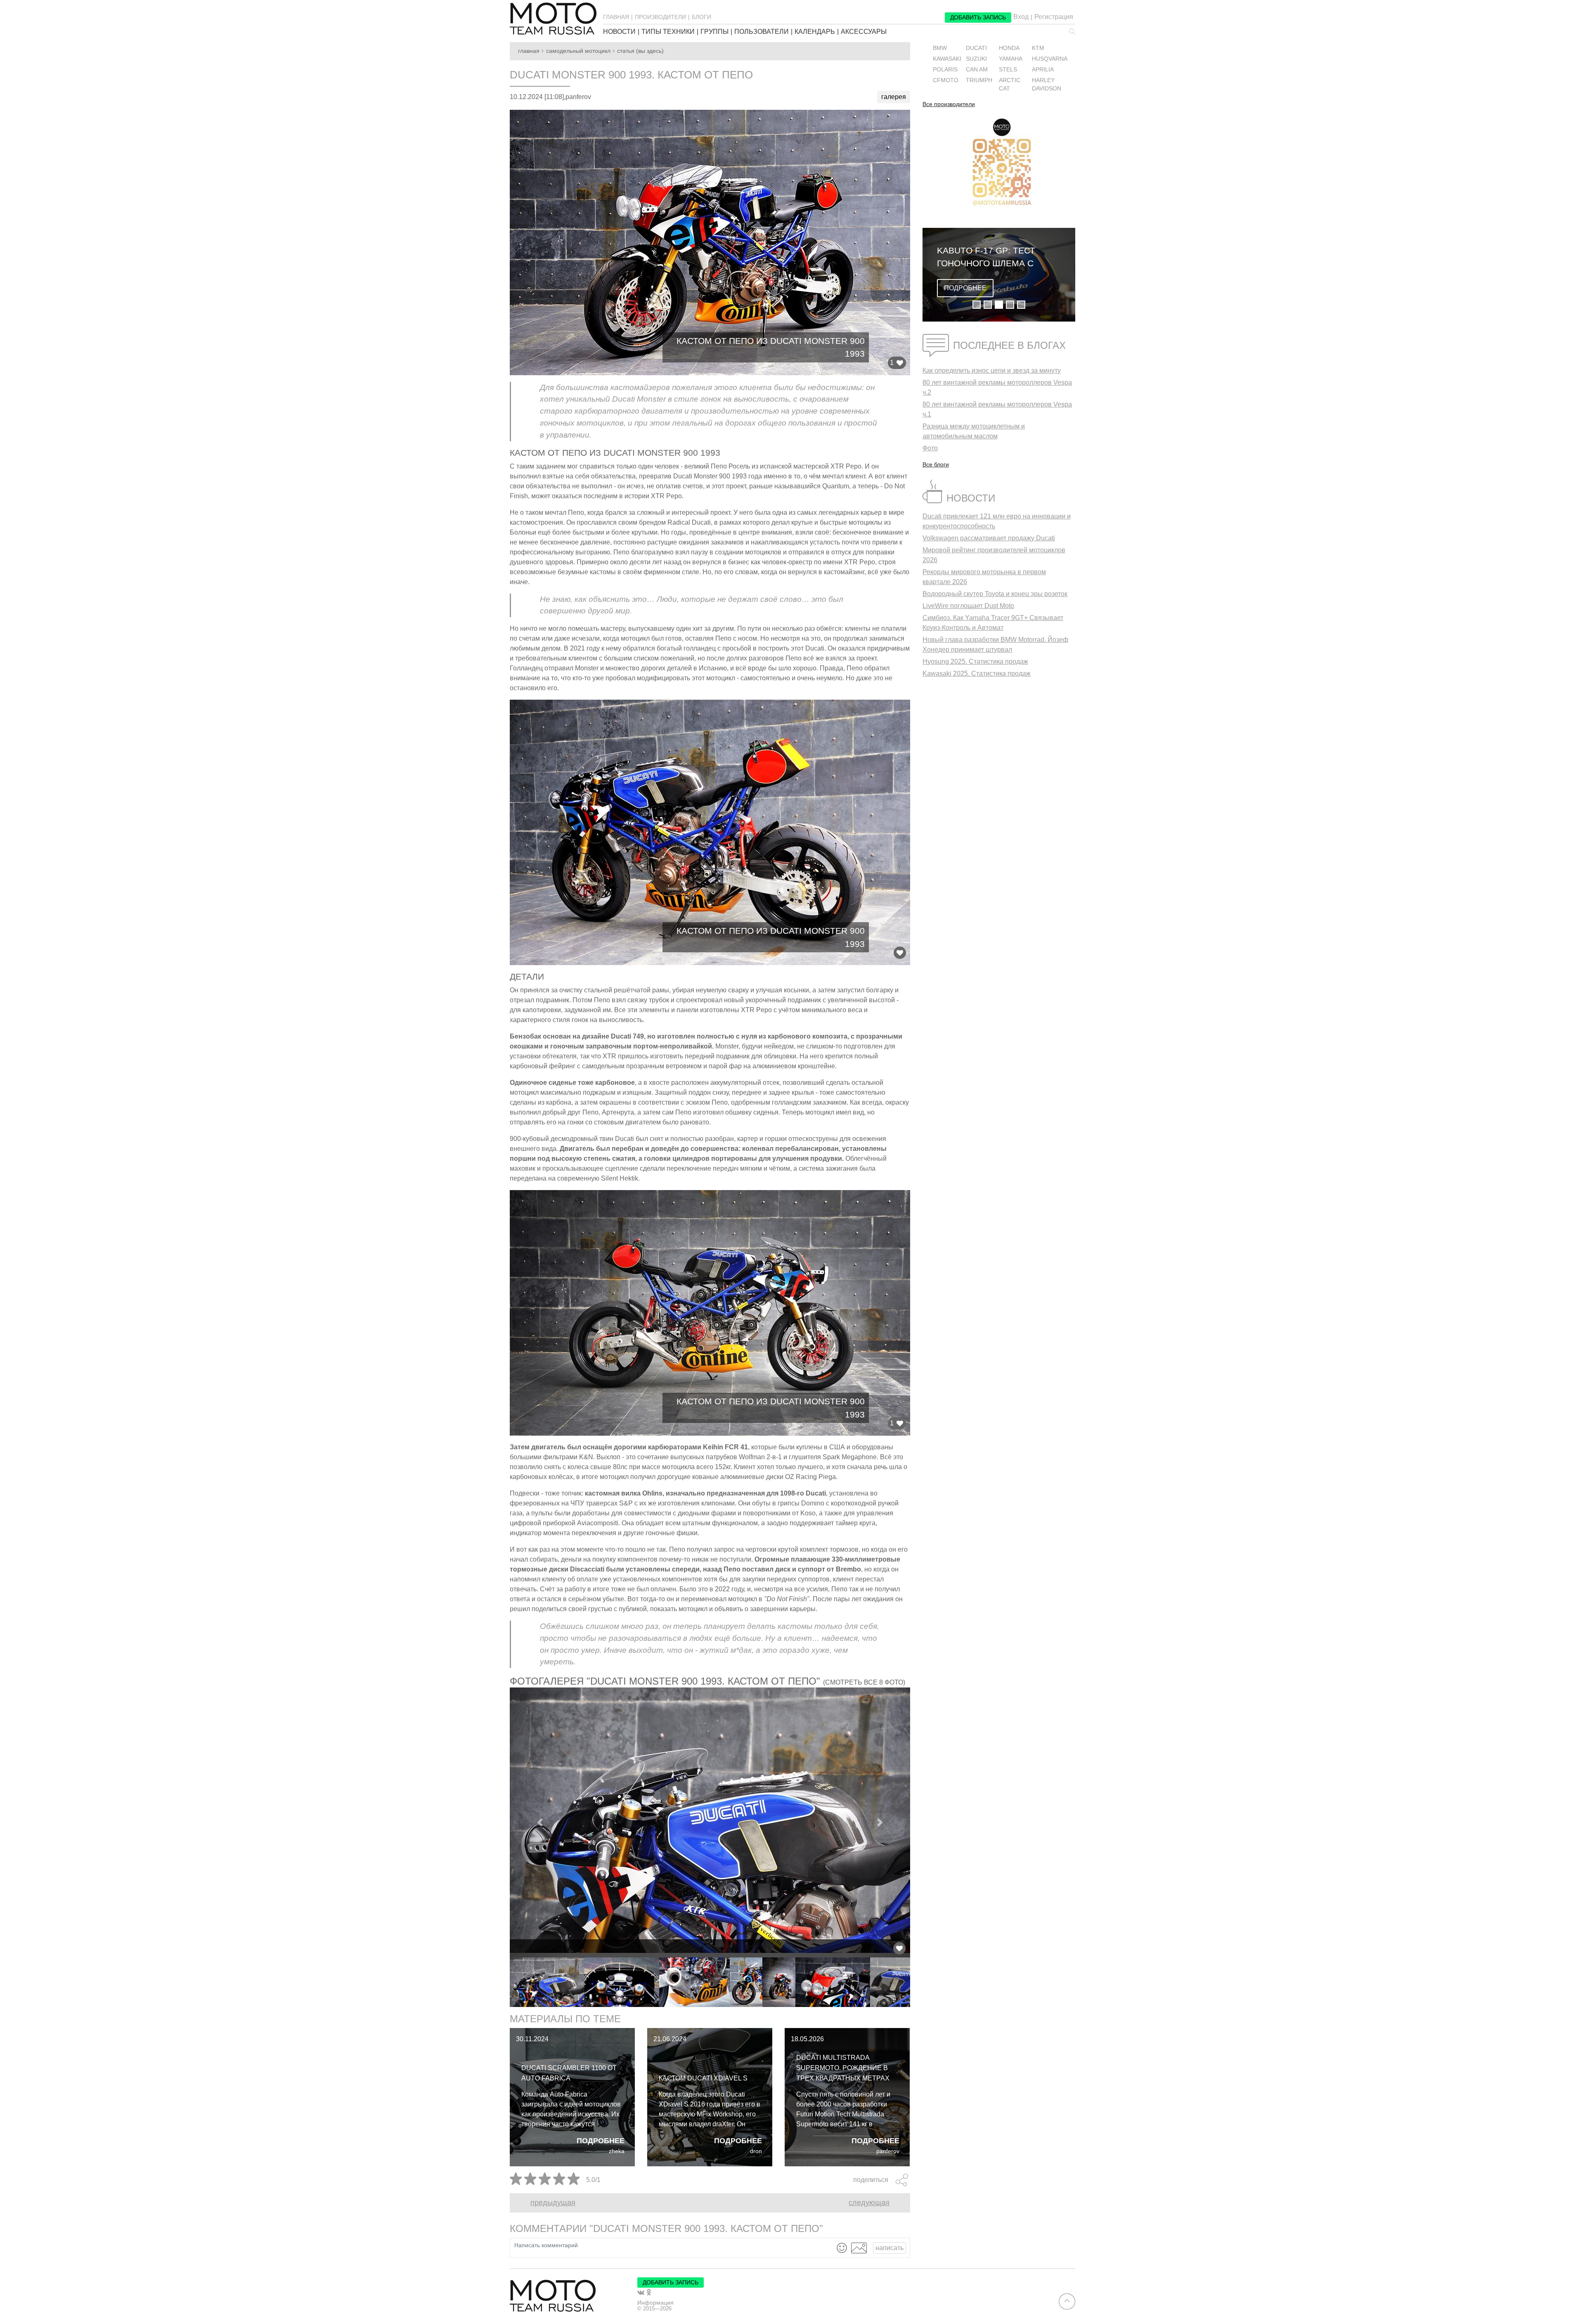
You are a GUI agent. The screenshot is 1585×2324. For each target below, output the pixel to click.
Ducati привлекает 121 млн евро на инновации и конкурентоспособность (997, 521)
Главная (529, 51)
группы (714, 32)
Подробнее (601, 2141)
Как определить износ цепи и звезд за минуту (992, 370)
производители (660, 17)
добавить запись (978, 17)
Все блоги (936, 464)
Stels (1008, 70)
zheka (617, 2151)
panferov (888, 2151)
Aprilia (1043, 70)
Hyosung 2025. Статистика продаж (975, 661)
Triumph (979, 80)
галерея (894, 97)
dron (756, 2151)
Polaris (945, 70)
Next (916, 1982)
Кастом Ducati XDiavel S (703, 2078)
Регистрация (1054, 17)
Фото (930, 448)
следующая (869, 2203)
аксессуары (864, 32)
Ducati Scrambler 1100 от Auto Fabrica (569, 2073)
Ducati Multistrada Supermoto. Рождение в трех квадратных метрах (843, 2068)
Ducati (976, 48)
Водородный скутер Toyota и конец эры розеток (995, 594)
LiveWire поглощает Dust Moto (968, 606)
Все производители (949, 104)
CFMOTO (946, 80)
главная (616, 17)
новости (619, 32)
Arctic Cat (1010, 84)
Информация (655, 2303)
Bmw (940, 48)
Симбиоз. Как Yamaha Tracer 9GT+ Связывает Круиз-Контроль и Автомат (993, 623)
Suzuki (976, 59)
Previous (504, 1982)
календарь (815, 32)
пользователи (762, 32)
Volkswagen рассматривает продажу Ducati (989, 538)
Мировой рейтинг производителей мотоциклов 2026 (994, 555)
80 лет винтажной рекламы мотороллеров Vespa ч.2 (997, 387)
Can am (977, 70)
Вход (1021, 17)
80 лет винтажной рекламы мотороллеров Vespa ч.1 (997, 409)
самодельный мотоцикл (578, 51)
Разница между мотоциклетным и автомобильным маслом (974, 431)
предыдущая (553, 2203)
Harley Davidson (1047, 84)
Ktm (1038, 48)
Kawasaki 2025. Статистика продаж (977, 673)
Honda (1009, 48)
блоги (701, 17)
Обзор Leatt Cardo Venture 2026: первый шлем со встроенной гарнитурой (990, 258)
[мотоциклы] (553, 19)
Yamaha (1011, 59)
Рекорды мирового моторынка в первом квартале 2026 (984, 577)
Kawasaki (947, 59)
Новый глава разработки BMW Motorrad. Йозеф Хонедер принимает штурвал (995, 645)
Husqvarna (1050, 59)
